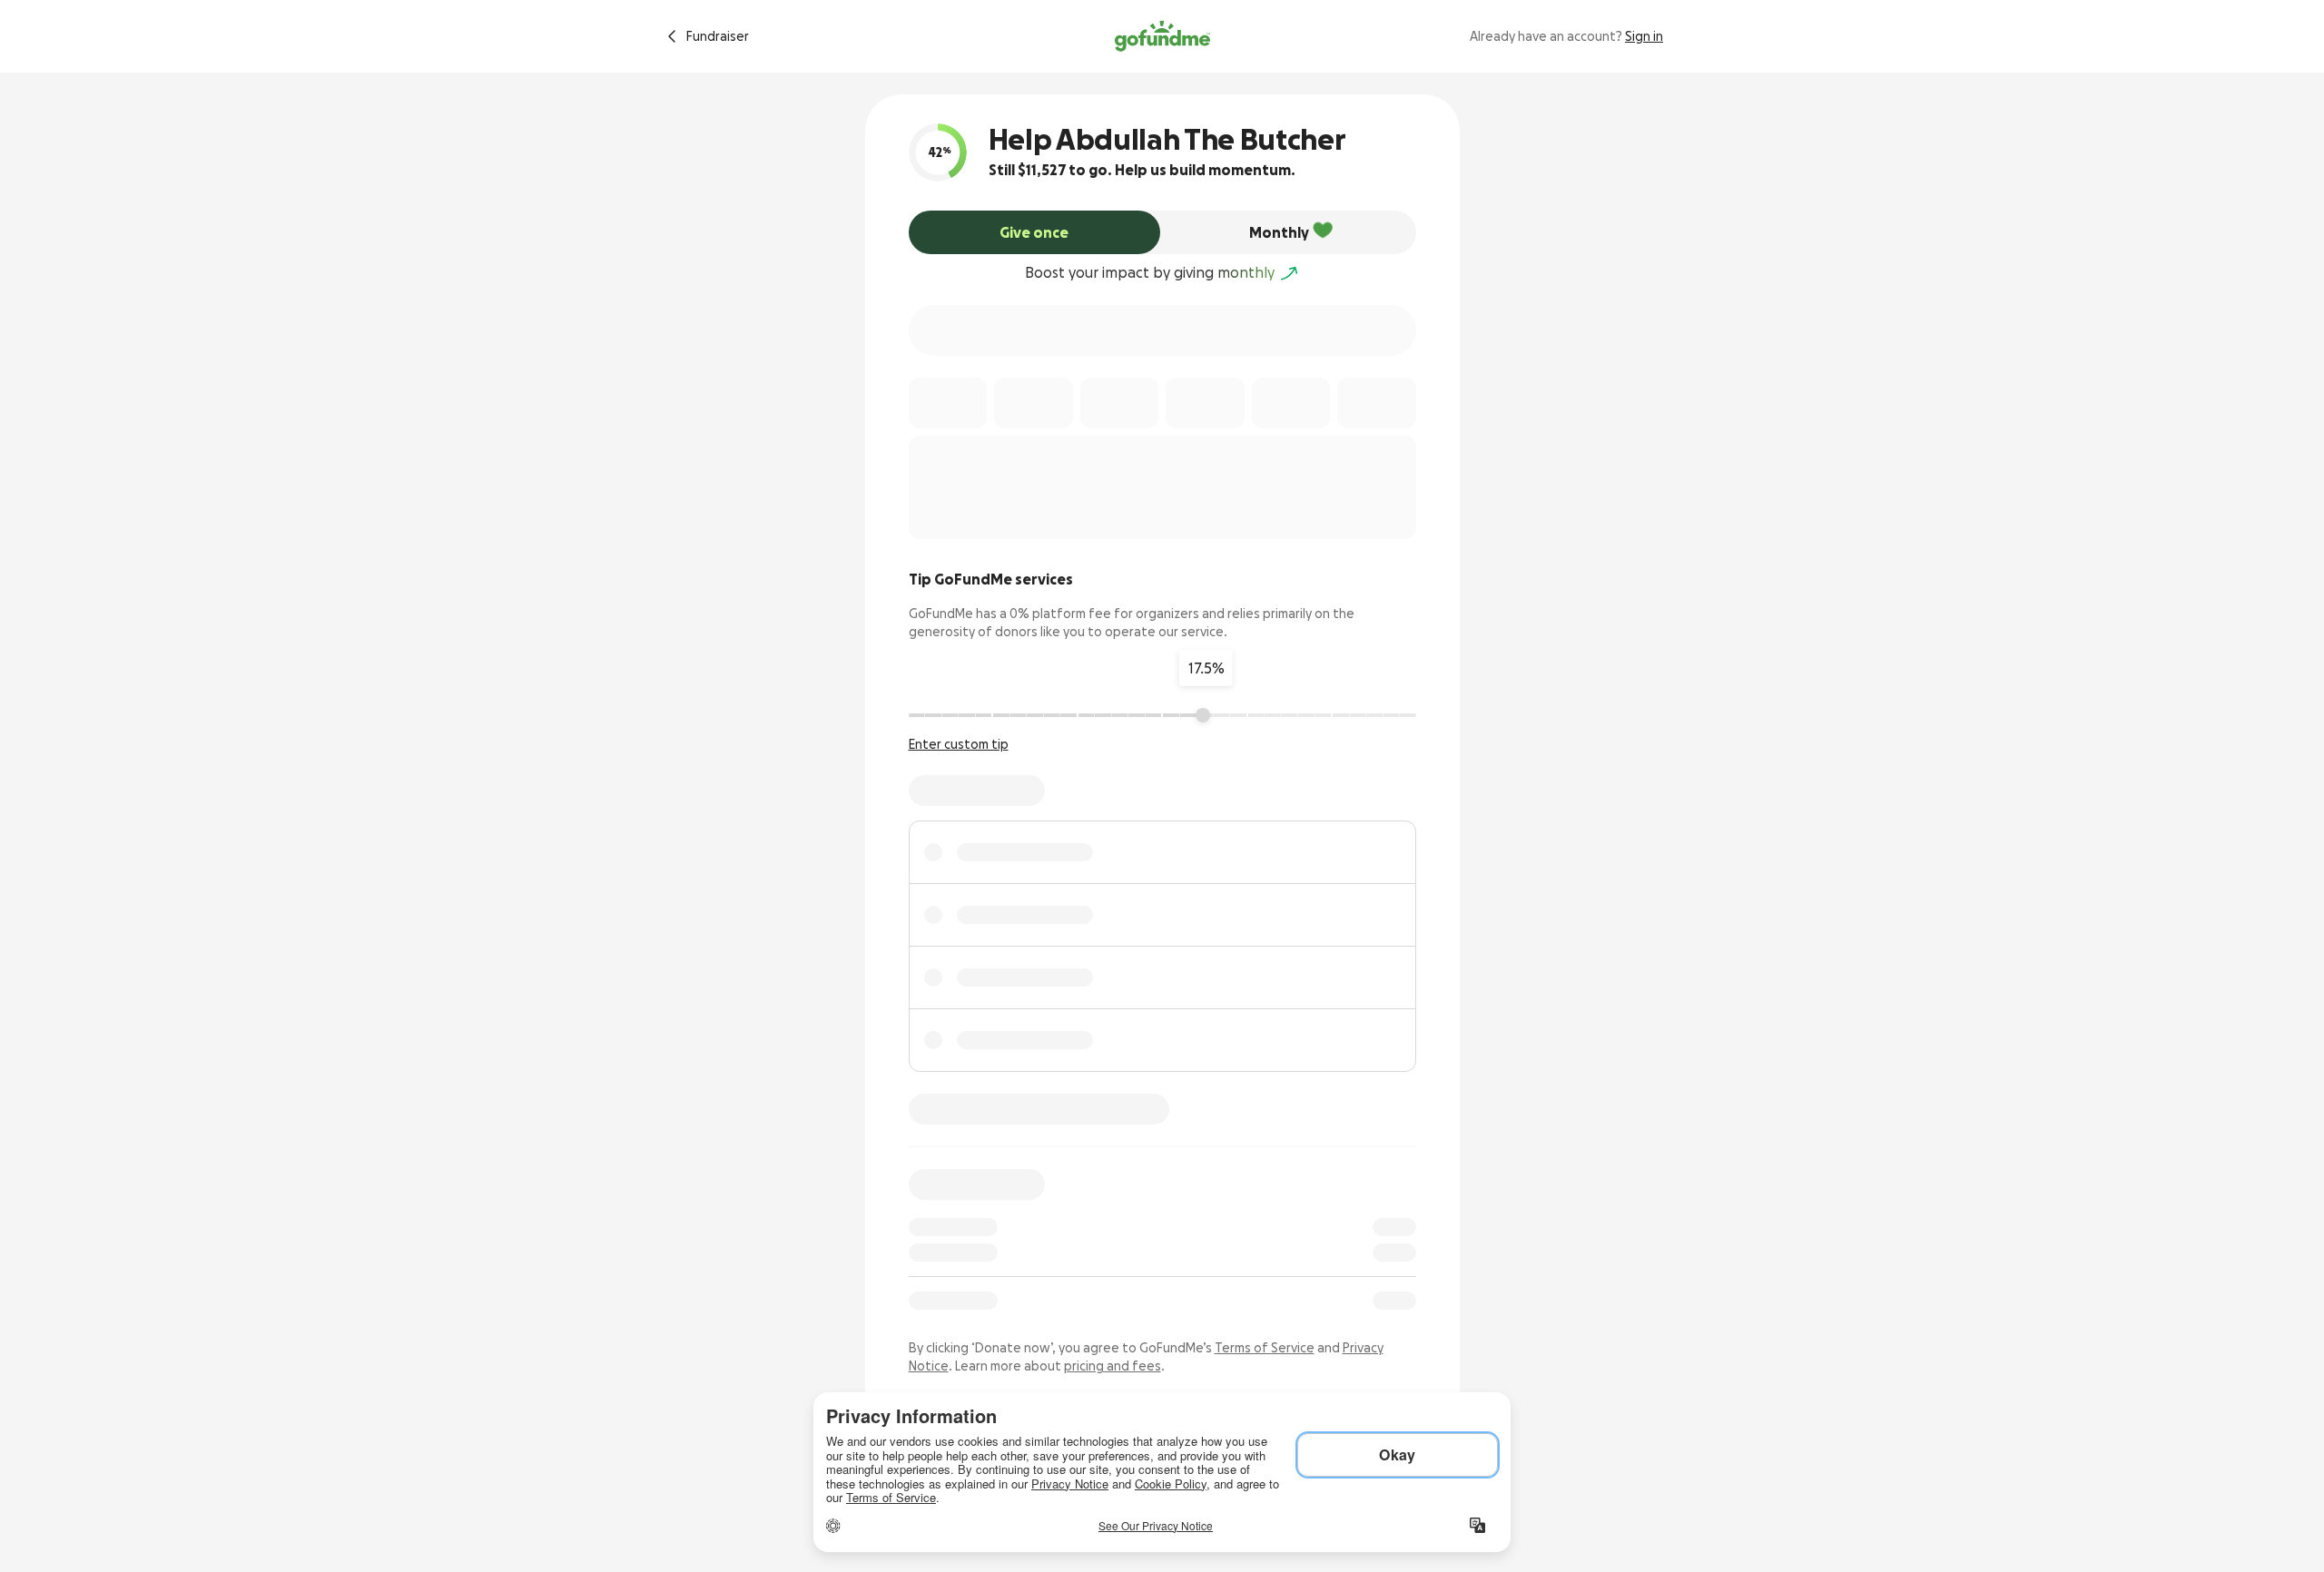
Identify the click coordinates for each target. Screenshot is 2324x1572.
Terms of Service (1265, 1348)
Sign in (1644, 36)
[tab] (1035, 232)
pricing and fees (1113, 1366)
